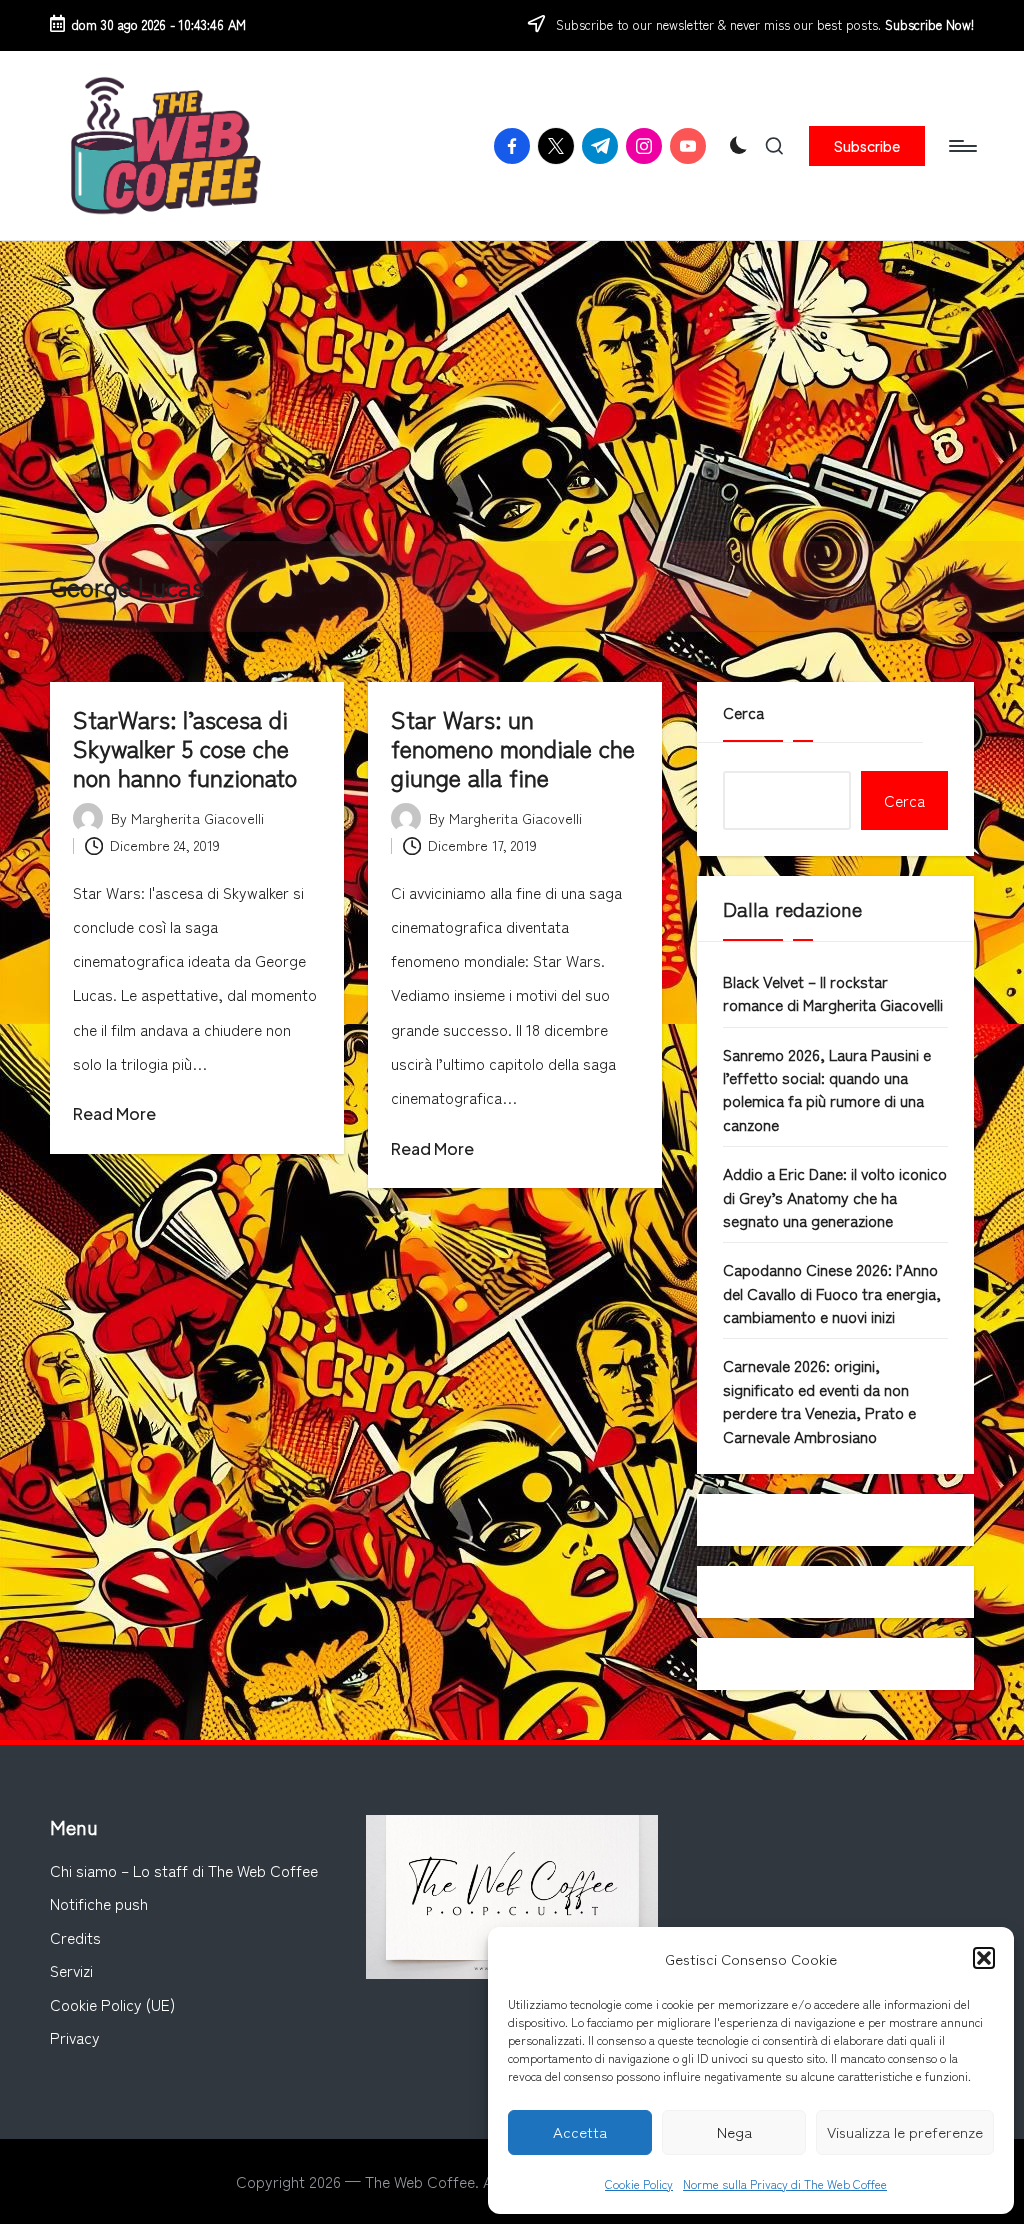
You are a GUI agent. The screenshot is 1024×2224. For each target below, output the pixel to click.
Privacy (75, 2037)
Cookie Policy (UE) (112, 2004)
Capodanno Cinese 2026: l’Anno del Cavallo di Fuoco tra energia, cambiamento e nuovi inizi (832, 1292)
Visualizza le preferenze (905, 2131)
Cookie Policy (639, 2183)
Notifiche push (99, 1903)
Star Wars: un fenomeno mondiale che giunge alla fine (513, 747)
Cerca (743, 712)
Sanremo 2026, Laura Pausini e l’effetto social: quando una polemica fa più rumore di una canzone (827, 1089)
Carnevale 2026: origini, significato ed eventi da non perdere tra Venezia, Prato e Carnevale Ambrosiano (819, 1400)
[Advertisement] (512, 391)
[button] (984, 1958)
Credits (75, 1937)
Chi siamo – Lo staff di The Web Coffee (184, 1870)
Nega (734, 2131)
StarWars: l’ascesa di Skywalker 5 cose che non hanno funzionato (185, 747)
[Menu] (961, 146)
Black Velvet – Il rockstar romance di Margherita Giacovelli (833, 992)
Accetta (580, 2131)
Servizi (71, 1970)
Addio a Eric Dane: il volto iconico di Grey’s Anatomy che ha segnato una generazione (835, 1196)
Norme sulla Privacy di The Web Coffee (785, 2183)
